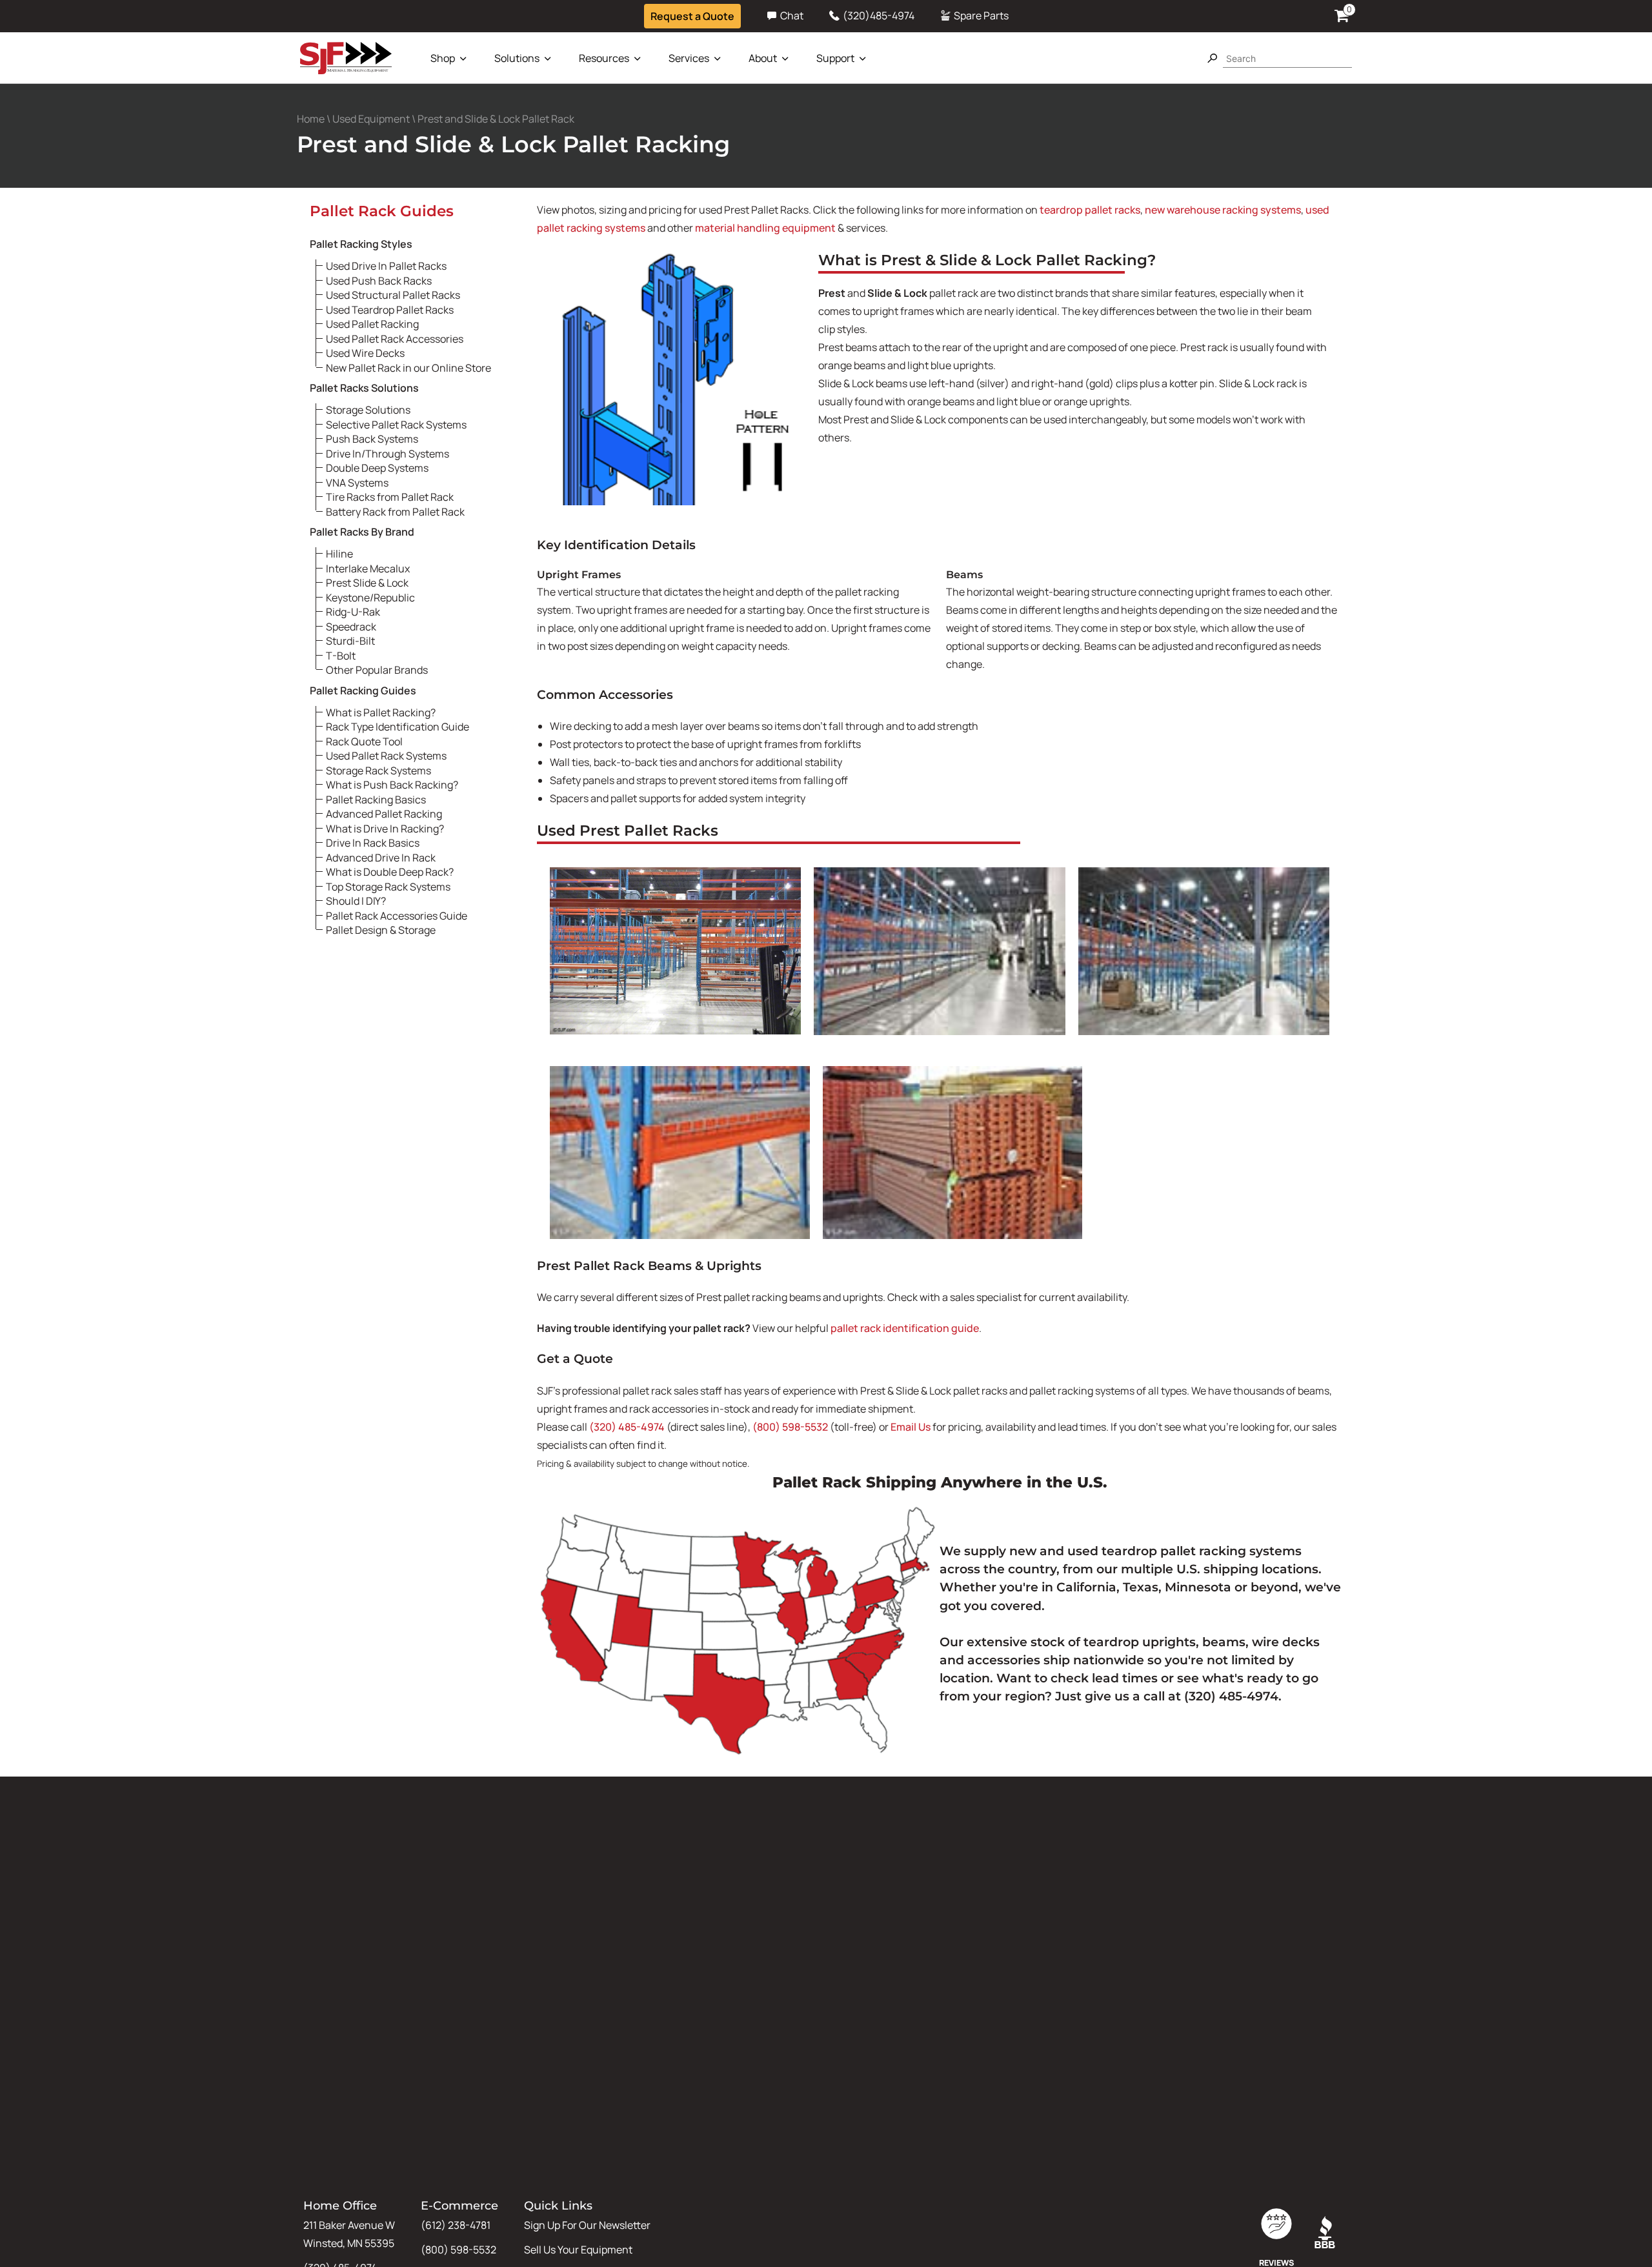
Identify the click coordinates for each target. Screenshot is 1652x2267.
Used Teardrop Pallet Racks (390, 309)
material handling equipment (765, 228)
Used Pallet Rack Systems (386, 755)
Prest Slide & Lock (367, 582)
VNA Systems (357, 482)
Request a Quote (692, 16)
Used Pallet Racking (372, 323)
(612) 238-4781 (456, 2225)
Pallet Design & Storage (381, 929)
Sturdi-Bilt (350, 640)
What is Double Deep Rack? (390, 871)
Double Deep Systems (377, 467)
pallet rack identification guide (905, 1328)
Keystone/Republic (370, 597)
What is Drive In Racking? (385, 828)
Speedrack (351, 626)
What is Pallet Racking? (381, 712)
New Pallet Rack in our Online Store (408, 367)
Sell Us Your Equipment (578, 2250)
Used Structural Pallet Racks (393, 294)
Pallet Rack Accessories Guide (397, 915)
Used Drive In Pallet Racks (386, 265)
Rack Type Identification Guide (398, 726)
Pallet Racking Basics (376, 799)
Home (311, 119)
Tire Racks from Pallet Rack (390, 496)
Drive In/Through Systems (388, 453)
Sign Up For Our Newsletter (587, 2225)
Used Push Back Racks (379, 280)
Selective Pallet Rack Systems (396, 424)
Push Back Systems (372, 438)
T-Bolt (341, 655)
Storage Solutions (368, 409)
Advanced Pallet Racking (384, 813)
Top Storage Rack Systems (388, 886)
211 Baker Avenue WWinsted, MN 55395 (349, 2234)
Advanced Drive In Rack (381, 857)
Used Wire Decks (365, 352)
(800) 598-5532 (790, 1427)
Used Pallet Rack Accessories (395, 338)
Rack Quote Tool (364, 741)
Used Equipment (371, 119)
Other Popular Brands (377, 669)
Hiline (339, 553)
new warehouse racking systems (1223, 210)
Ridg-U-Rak (353, 611)
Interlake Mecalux (368, 568)
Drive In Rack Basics (373, 842)
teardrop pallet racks (1090, 210)
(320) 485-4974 (627, 1427)
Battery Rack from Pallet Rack (395, 511)
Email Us (911, 1427)
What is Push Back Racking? (392, 784)
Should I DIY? (356, 900)
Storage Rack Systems (378, 770)
